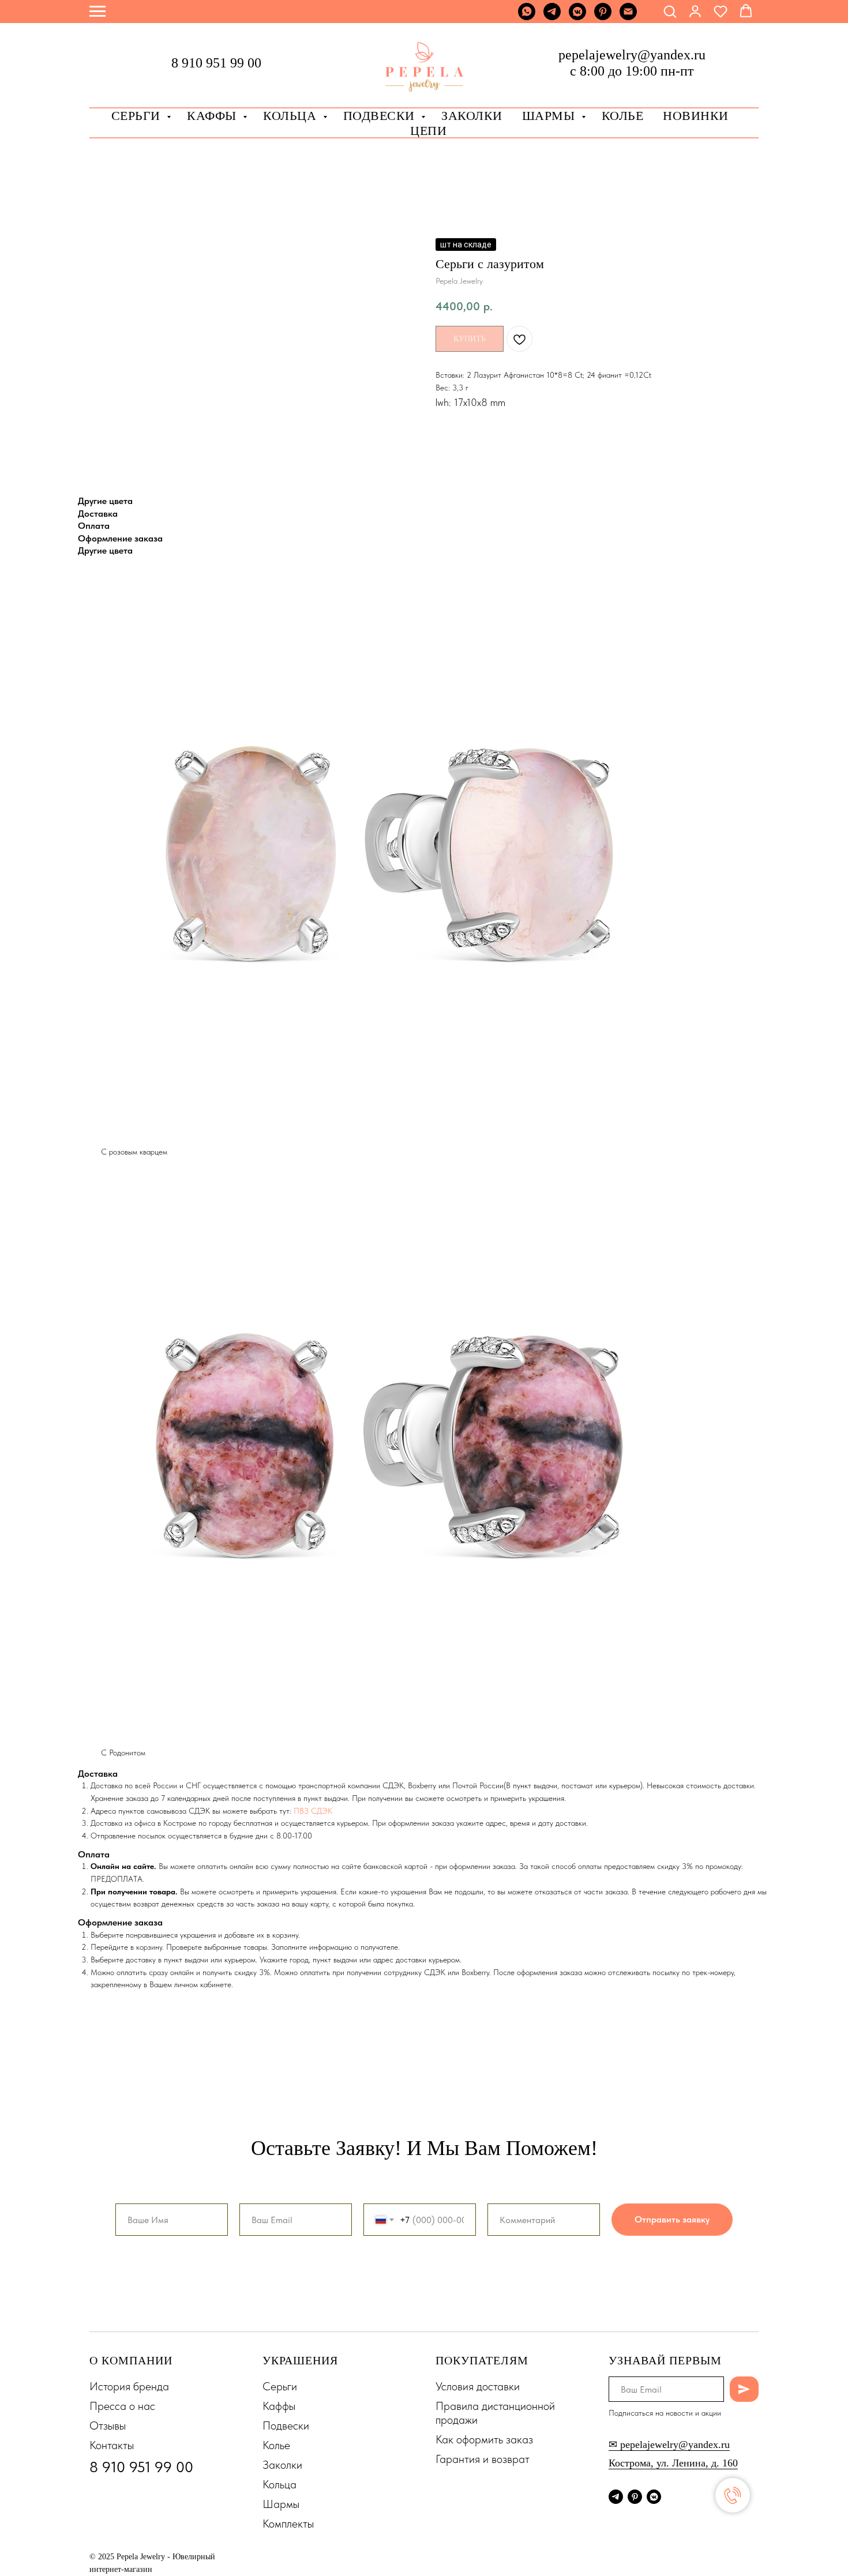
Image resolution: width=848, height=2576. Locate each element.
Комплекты (288, 2524)
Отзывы (108, 2425)
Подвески (286, 2425)
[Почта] (628, 17)
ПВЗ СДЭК (313, 1811)
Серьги (138, 116)
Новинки (696, 116)
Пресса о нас (122, 2406)
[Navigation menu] (97, 12)
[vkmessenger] (577, 17)
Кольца (292, 116)
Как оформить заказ (484, 2439)
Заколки (282, 2465)
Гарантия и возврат (483, 2459)
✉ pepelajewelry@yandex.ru (669, 2445)
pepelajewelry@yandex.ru (632, 55)
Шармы (550, 116)
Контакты (112, 2445)
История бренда (129, 2386)
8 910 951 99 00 (216, 63)
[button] (670, 11)
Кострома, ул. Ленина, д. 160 (673, 2463)
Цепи (428, 131)
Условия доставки (478, 2386)
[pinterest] (603, 17)
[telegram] (552, 17)
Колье (623, 116)
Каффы (213, 116)
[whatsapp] (527, 17)
